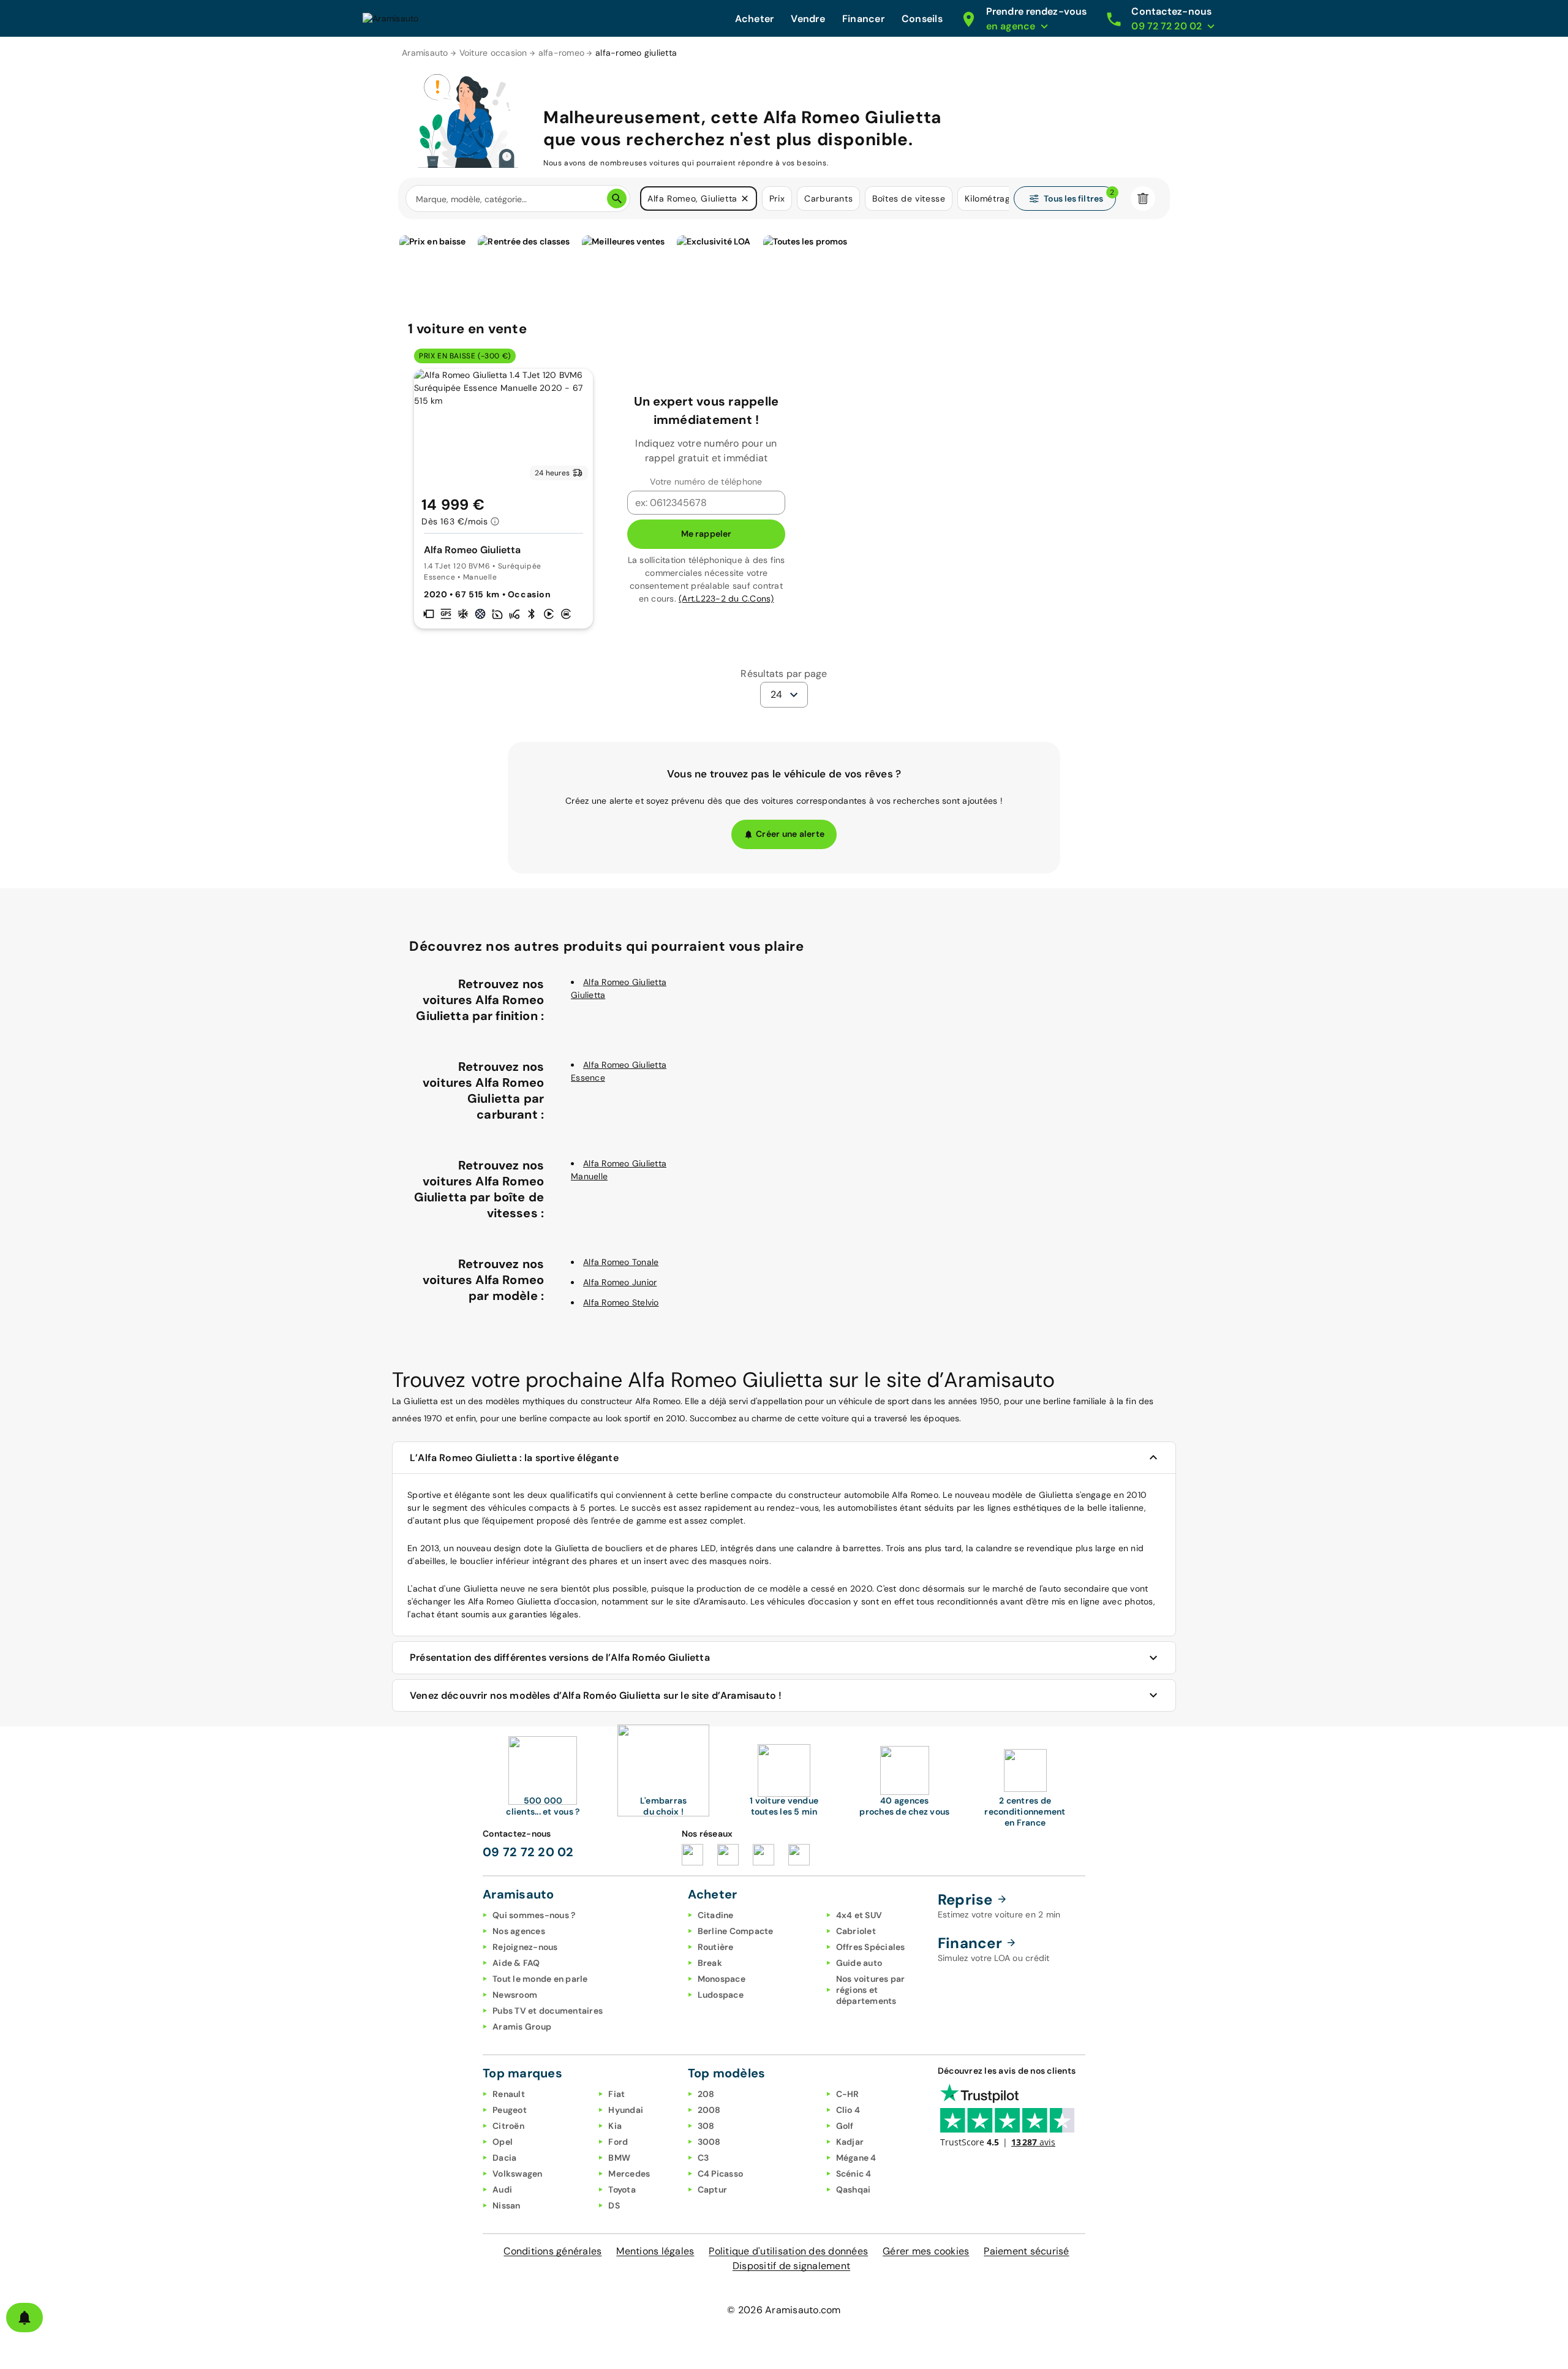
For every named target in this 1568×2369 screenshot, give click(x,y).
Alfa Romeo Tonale (621, 1262)
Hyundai (626, 2110)
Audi (502, 2190)
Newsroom (515, 1995)
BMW (619, 2158)
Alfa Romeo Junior (620, 1282)
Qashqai (854, 2190)
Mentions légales (655, 2251)
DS (614, 2205)
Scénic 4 (854, 2174)
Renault (509, 2094)
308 (706, 2126)
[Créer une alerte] (24, 2318)
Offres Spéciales (871, 1947)
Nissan (507, 2205)
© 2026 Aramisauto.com (784, 2310)
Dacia (504, 2158)
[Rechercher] (617, 198)
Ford (618, 2142)
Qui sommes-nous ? (534, 1915)
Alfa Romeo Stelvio (621, 1302)
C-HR (848, 2094)
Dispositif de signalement (791, 2266)
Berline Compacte (736, 1931)
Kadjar (850, 2142)
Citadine (716, 1915)
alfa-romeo (562, 53)
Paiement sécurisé (1026, 2251)
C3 (703, 2158)
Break (710, 1963)
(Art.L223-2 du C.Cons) (726, 599)
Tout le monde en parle (540, 1979)
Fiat (616, 2094)
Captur (713, 2190)
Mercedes (629, 2174)
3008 (709, 2142)
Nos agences (519, 1931)
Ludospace (721, 1995)
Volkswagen (518, 2174)
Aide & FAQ (516, 1963)
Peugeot (510, 2110)
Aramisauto (425, 53)
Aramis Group (522, 2027)
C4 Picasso (721, 2174)
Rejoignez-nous (525, 1947)
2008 (709, 2110)
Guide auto (859, 1963)
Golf (845, 2126)
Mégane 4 (856, 2158)
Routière (716, 1947)
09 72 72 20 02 (528, 1852)
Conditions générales (552, 2251)
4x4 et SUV (859, 1915)
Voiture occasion (493, 53)
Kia (615, 2126)
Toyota (622, 2190)
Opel (503, 2142)
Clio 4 (848, 2110)
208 (706, 2094)
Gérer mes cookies (926, 2251)
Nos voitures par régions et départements (871, 1990)
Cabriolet (856, 1931)
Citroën (508, 2126)
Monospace (722, 1979)
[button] (745, 198)
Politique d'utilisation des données (788, 2251)
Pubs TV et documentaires (548, 2011)
